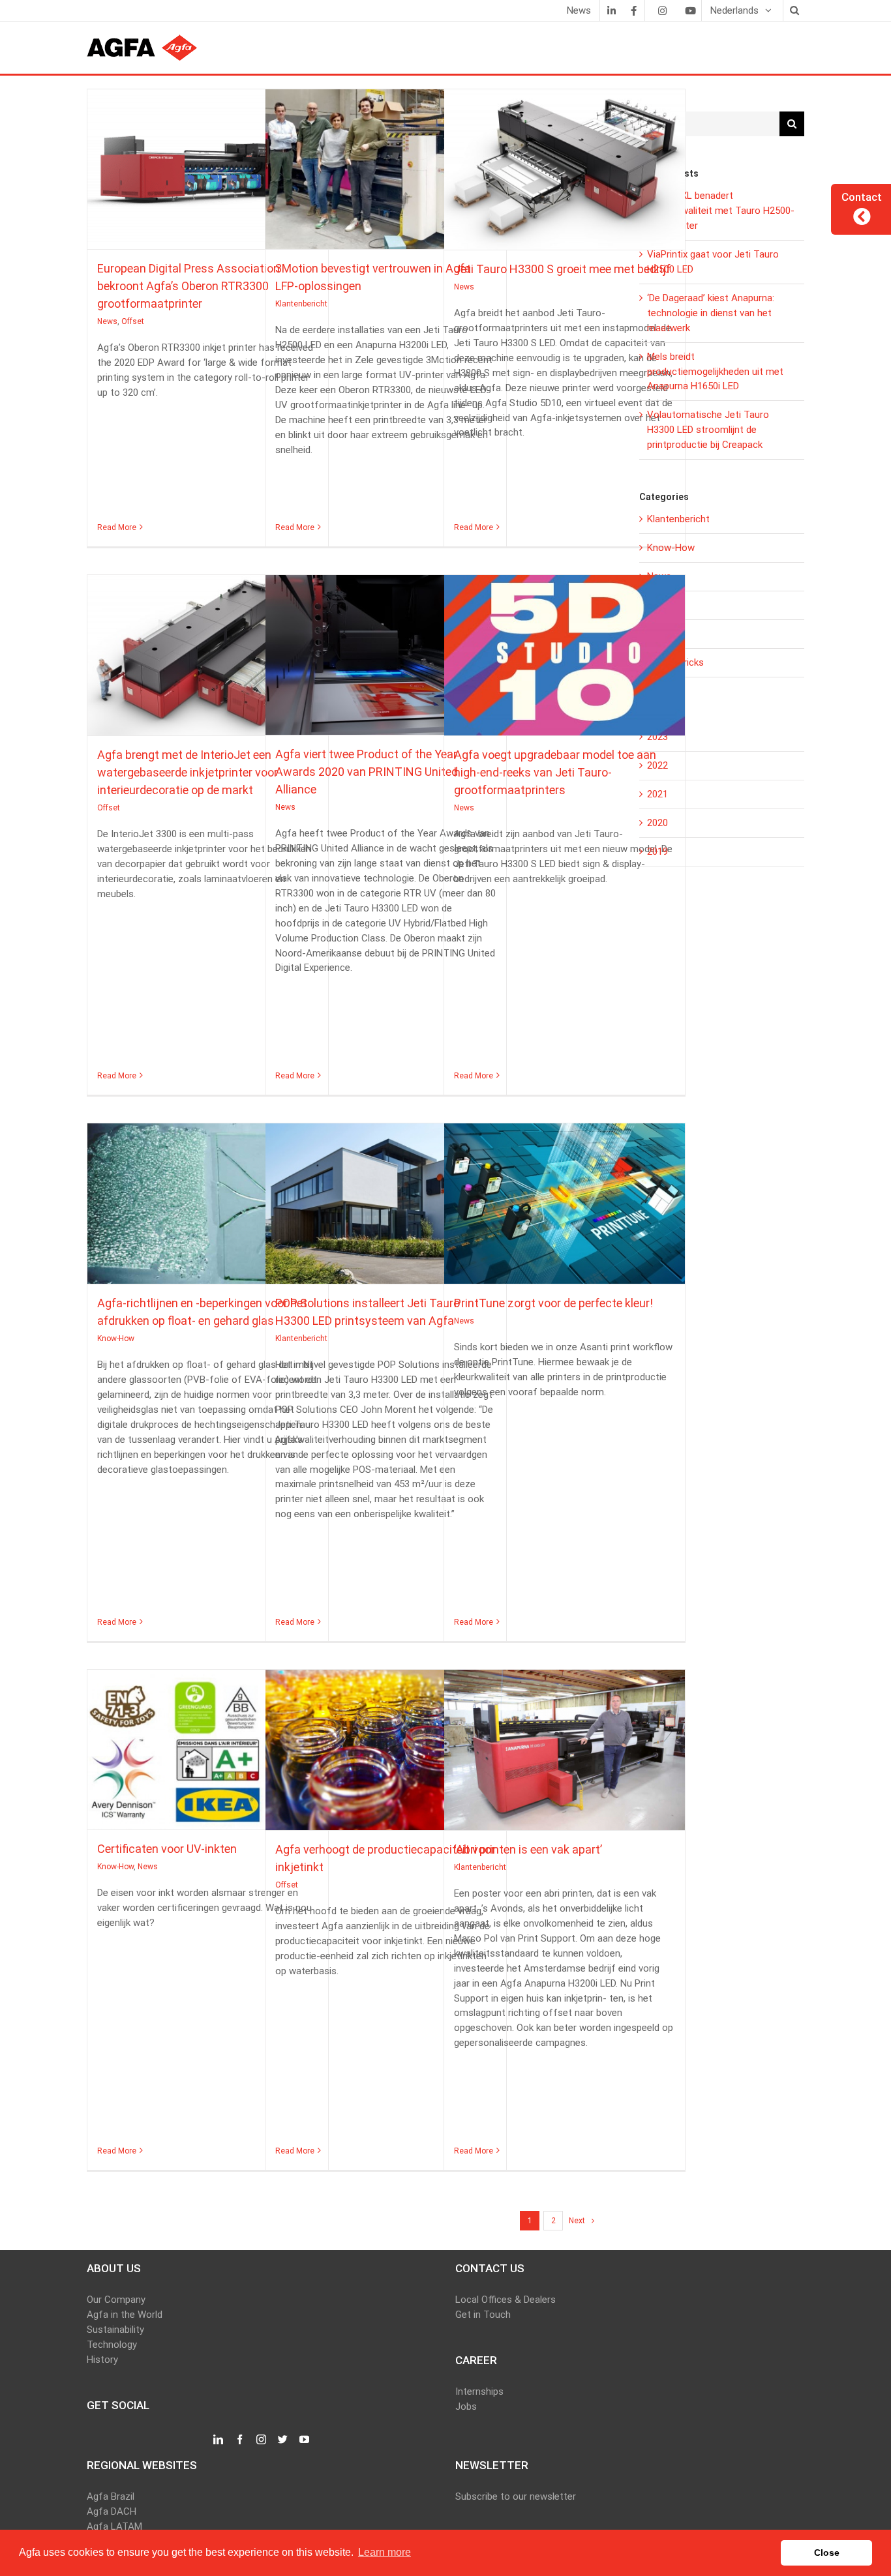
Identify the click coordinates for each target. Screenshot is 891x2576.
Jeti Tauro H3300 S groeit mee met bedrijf (564, 164)
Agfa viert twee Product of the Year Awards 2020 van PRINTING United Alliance (385, 649)
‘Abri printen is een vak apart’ (564, 1744)
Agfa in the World (125, 2315)
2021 (657, 794)
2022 (657, 765)
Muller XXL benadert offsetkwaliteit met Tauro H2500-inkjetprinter (721, 211)
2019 (657, 851)
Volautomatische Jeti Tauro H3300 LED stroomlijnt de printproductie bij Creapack (708, 430)
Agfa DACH (112, 2511)
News (194, 181)
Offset (219, 181)
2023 (657, 737)
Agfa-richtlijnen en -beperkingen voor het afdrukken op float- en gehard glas (207, 1198)
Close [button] (827, 2553)
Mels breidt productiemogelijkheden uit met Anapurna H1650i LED (715, 372)
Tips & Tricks (675, 662)
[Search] (794, 10)
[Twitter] (283, 2440)
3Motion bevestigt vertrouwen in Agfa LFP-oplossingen (385, 163)
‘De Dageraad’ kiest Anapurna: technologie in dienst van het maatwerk (711, 313)
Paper (659, 634)
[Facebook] (633, 10)
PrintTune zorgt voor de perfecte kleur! (564, 1198)
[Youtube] (690, 10)
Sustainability (115, 2330)
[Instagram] (662, 10)
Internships (479, 2391)
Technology (112, 2345)
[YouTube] (304, 2440)
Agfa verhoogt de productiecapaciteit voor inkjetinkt (385, 1744)
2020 (657, 823)
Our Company (116, 2300)
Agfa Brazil (111, 2496)
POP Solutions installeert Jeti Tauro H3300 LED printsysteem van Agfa (385, 1198)
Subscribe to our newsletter (516, 2496)
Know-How (208, 1215)
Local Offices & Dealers (506, 2300)
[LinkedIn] (611, 10)
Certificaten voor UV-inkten (207, 1743)
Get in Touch (483, 2315)
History (102, 2360)
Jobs (466, 2406)
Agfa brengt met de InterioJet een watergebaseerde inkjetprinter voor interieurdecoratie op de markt (207, 649)
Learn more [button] (385, 2552)
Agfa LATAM (114, 2526)
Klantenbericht (385, 181)
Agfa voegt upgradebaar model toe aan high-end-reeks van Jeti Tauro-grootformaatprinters (564, 649)
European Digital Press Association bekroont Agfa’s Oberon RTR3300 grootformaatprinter (207, 163)
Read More (117, 527)
